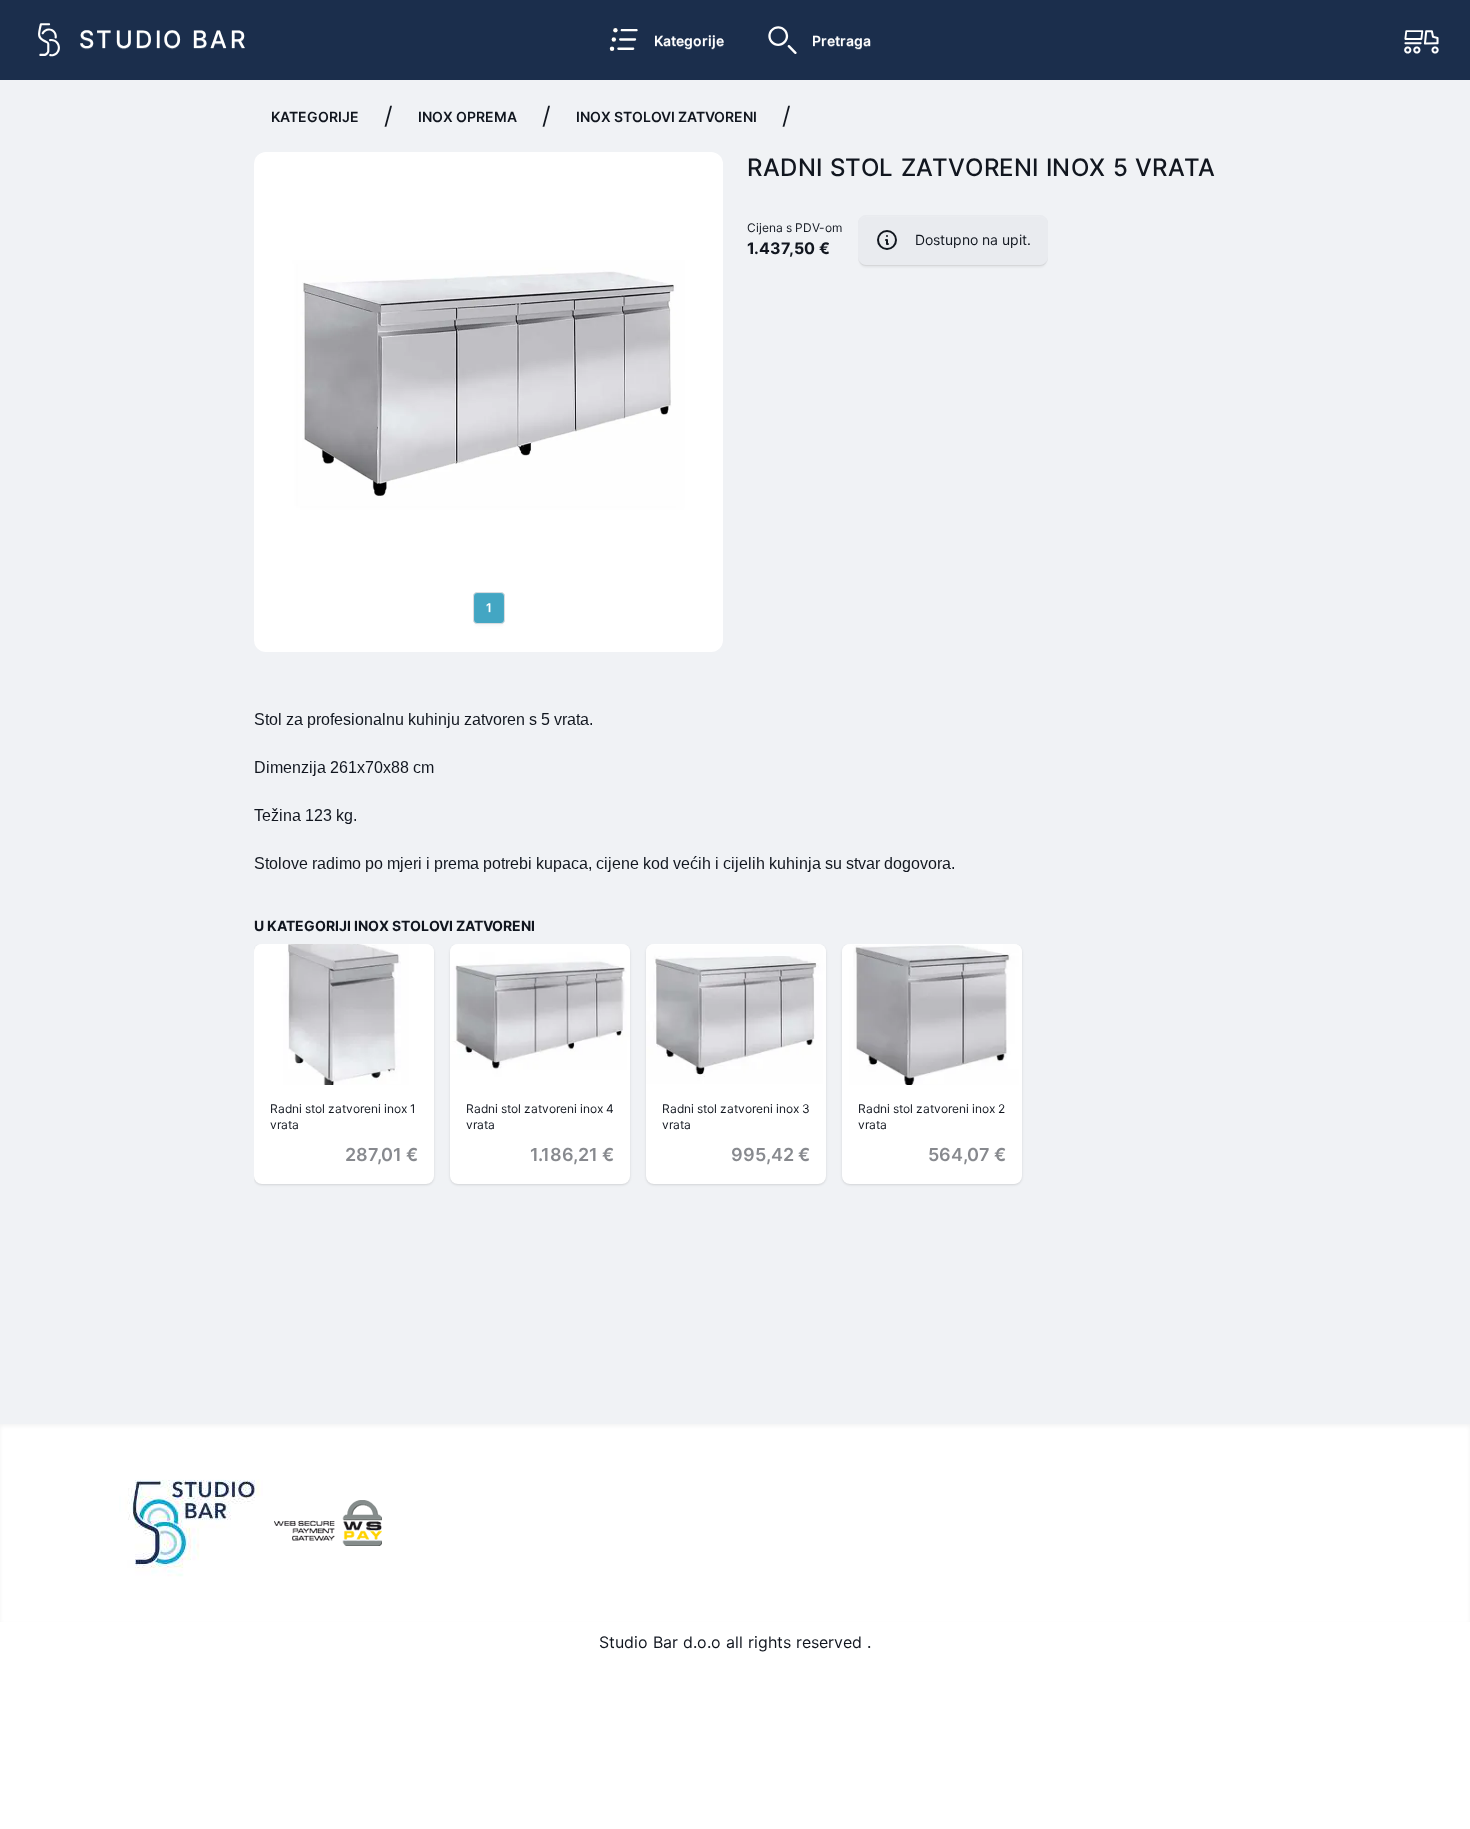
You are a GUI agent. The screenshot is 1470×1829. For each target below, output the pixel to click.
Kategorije (315, 116)
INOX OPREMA (467, 116)
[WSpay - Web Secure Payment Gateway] (328, 1523)
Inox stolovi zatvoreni (666, 116)
